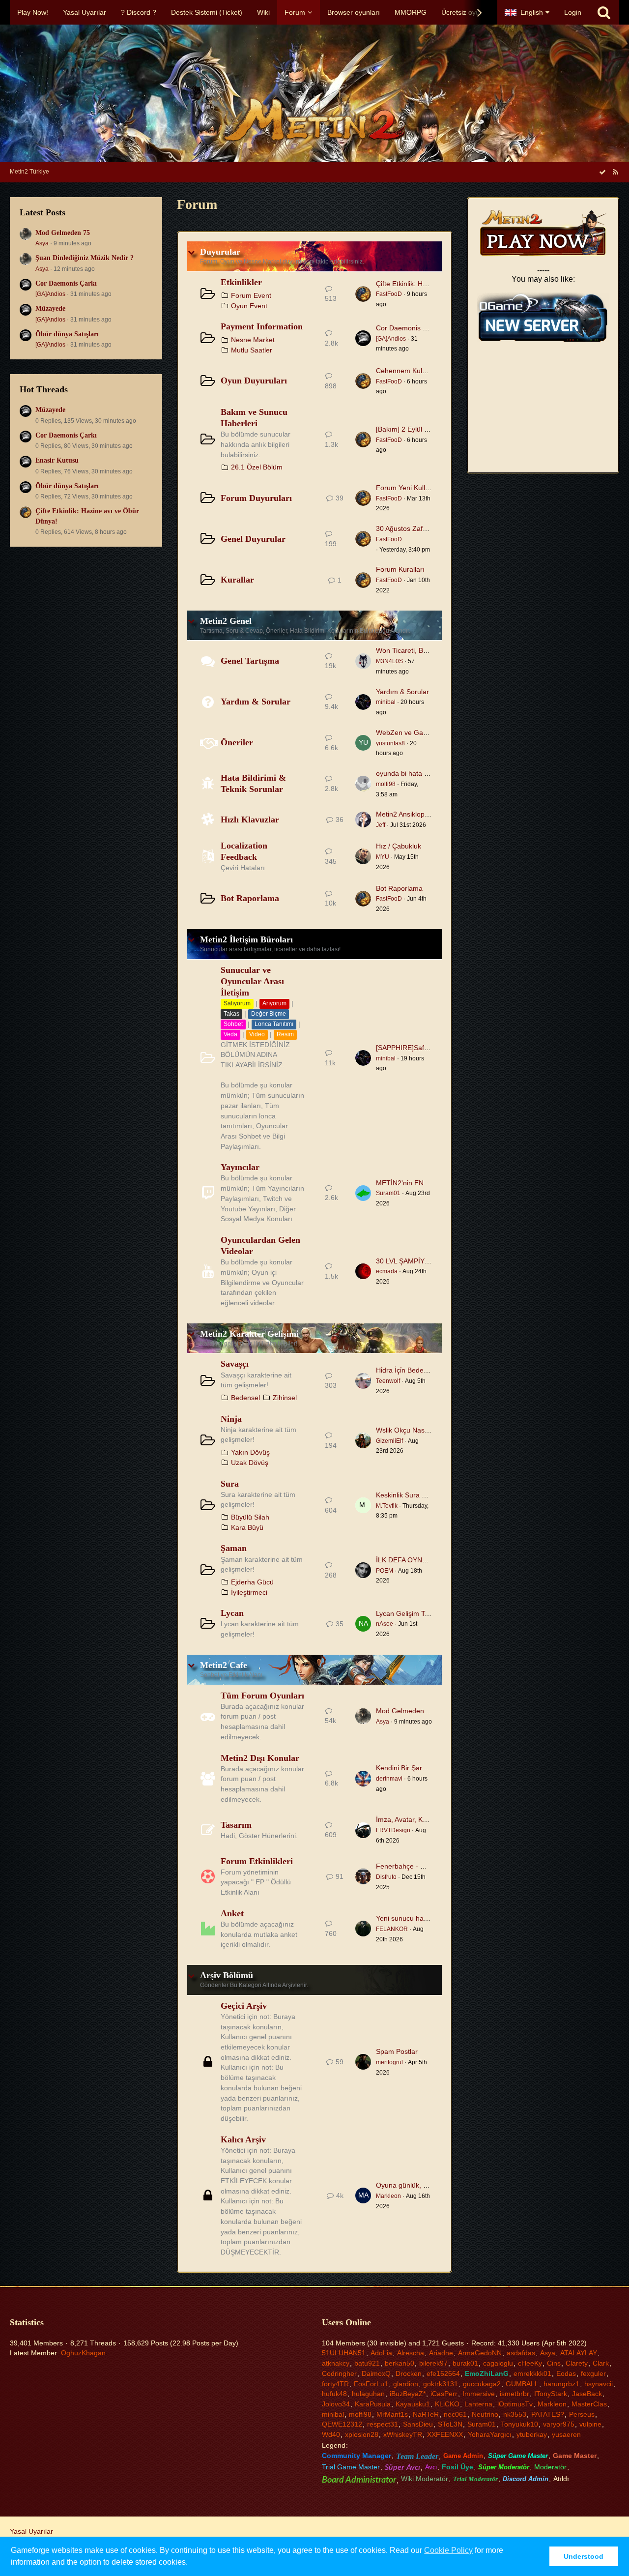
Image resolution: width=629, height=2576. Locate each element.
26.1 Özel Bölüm (257, 467)
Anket (232, 1913)
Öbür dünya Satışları (67, 334)
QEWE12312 (342, 2424)
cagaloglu (498, 2363)
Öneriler (237, 742)
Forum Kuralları (400, 569)
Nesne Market (253, 340)
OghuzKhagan (83, 2353)
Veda (230, 1034)
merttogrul (389, 2062)
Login (573, 12)
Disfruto (386, 1877)
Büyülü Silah (250, 1517)
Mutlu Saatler (252, 350)
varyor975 (559, 2424)
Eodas (566, 2373)
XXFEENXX (445, 2434)
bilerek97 (433, 2363)
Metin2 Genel (226, 621)
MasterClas (589, 2404)
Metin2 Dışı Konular (260, 1758)
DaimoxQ (376, 2373)
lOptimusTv (515, 2404)
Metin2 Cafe (224, 1665)
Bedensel (245, 1398)
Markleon (388, 2196)
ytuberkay (532, 2434)
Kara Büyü (247, 1527)
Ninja (231, 1419)
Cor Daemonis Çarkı (66, 283)
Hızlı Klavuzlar (250, 820)
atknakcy (336, 2363)
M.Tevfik (387, 1506)
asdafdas (521, 2353)
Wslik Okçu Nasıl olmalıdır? (418, 1430)
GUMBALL (522, 2384)
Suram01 (388, 1193)
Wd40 (331, 2434)
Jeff (381, 825)
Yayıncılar (240, 1167)
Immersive (479, 2394)
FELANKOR (392, 1929)
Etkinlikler (241, 282)
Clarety (577, 2363)
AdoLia (381, 2353)
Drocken (409, 2373)
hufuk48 (334, 2394)
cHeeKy (530, 2363)
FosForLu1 (371, 2384)
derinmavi (389, 1779)
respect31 (383, 2424)
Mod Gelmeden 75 (63, 233)
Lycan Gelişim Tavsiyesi (413, 1613)
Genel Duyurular (253, 539)
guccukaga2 (482, 2384)
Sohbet (233, 1024)
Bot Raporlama (250, 898)
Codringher (339, 2373)
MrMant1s (392, 2414)
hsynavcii (599, 2384)
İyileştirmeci (249, 1592)
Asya (42, 243)
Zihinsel (285, 1398)
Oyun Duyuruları (254, 381)
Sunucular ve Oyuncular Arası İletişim (252, 981)
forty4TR (335, 2384)
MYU (383, 857)
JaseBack (587, 2394)
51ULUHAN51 (344, 2353)
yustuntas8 (390, 743)
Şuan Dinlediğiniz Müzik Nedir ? (85, 258)
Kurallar (237, 580)
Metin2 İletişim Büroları (246, 939)
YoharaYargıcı (490, 2434)
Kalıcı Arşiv (243, 2139)
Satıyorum (237, 1003)
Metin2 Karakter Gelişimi (249, 1334)
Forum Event (251, 295)
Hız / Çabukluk (399, 846)
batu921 (367, 2363)
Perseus (582, 2414)
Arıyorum (274, 1003)
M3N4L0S (389, 661)
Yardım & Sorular (256, 702)
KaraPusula (373, 2404)
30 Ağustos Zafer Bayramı (416, 528)
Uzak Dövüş (250, 1463)
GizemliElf (389, 1441)
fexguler (593, 2373)
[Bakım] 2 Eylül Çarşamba (416, 429)
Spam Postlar (397, 2051)
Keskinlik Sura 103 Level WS (420, 1495)
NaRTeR (426, 2414)
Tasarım (236, 1825)
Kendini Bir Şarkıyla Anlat (415, 1768)
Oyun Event (249, 306)
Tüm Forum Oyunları (262, 1696)
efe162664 (443, 2373)
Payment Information (262, 326)
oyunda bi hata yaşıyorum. (417, 773)
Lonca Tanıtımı (274, 1024)
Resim (285, 1034)
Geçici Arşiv (244, 2006)
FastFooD (389, 294)
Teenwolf (388, 1381)
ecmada (387, 1271)
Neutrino (485, 2414)
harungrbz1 (561, 2384)
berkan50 (400, 2363)
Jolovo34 (336, 2404)
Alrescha (411, 2353)
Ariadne (441, 2353)
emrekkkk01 (532, 2373)
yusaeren (566, 2434)
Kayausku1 (413, 2404)
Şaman (234, 1548)
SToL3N (450, 2424)
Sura (230, 1484)
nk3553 (515, 2414)
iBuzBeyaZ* (408, 2394)
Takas (231, 1014)
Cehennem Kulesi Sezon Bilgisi (424, 371)
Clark (601, 2363)
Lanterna (478, 2404)
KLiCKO (447, 2404)
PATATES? (548, 2414)
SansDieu (418, 2424)
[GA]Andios (50, 294)
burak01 (465, 2363)
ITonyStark (551, 2394)
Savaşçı (235, 1364)
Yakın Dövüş (250, 1452)
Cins (554, 2363)
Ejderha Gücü (252, 1582)
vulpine (590, 2424)
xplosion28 (362, 2434)
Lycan (232, 1613)
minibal (386, 702)
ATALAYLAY (579, 2353)
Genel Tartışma (250, 661)
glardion (406, 2384)
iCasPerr (444, 2394)
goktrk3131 (441, 2384)
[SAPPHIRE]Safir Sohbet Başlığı (426, 1048)
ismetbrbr (515, 2394)
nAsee (385, 1624)
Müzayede (50, 308)
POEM (385, 1571)
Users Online (346, 2322)
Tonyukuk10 (519, 2424)
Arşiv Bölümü (227, 1975)
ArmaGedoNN (480, 2353)
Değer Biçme (269, 1014)
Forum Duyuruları (256, 498)
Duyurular (220, 252)
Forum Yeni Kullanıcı (408, 488)
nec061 (455, 2414)
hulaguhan (368, 2394)
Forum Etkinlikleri (257, 1861)
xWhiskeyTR (403, 2434)
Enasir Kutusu (57, 460)
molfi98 (386, 784)
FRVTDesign (393, 1830)
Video (257, 1034)
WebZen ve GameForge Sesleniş (428, 732)
